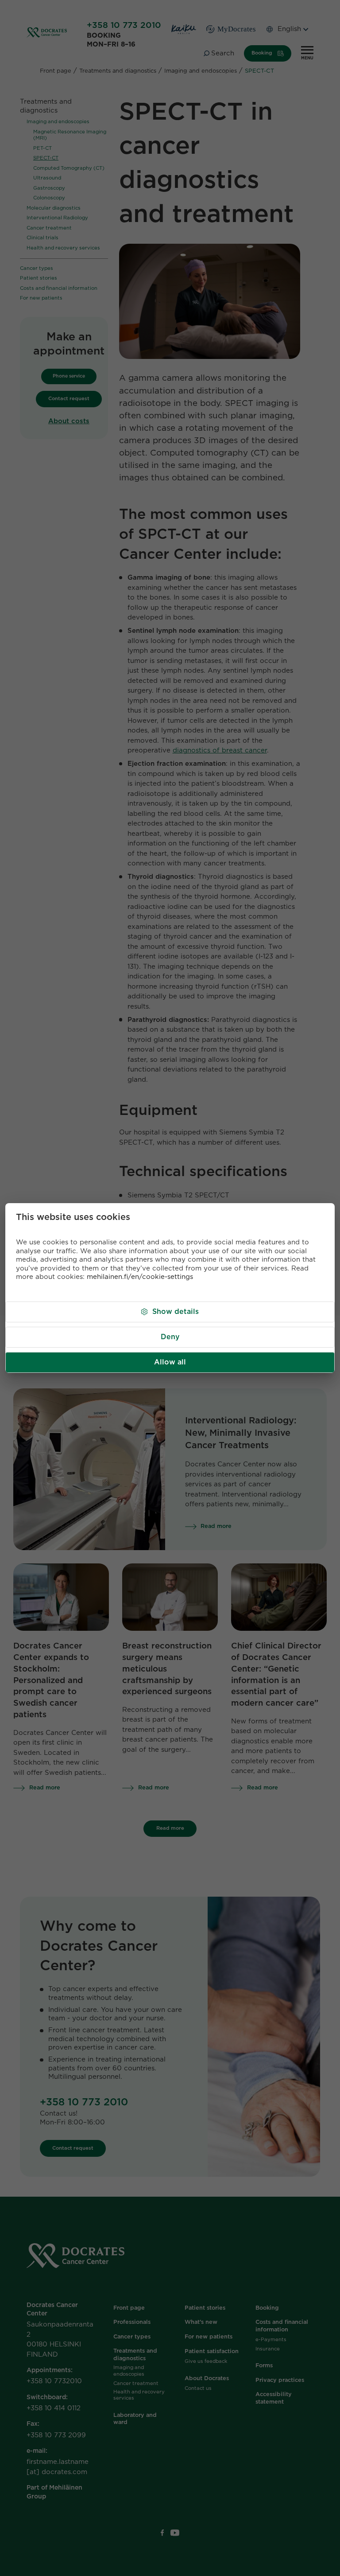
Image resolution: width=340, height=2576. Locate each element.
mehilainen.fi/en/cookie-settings (140, 1277)
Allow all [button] (170, 1362)
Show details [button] (176, 1312)
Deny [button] (170, 1337)
